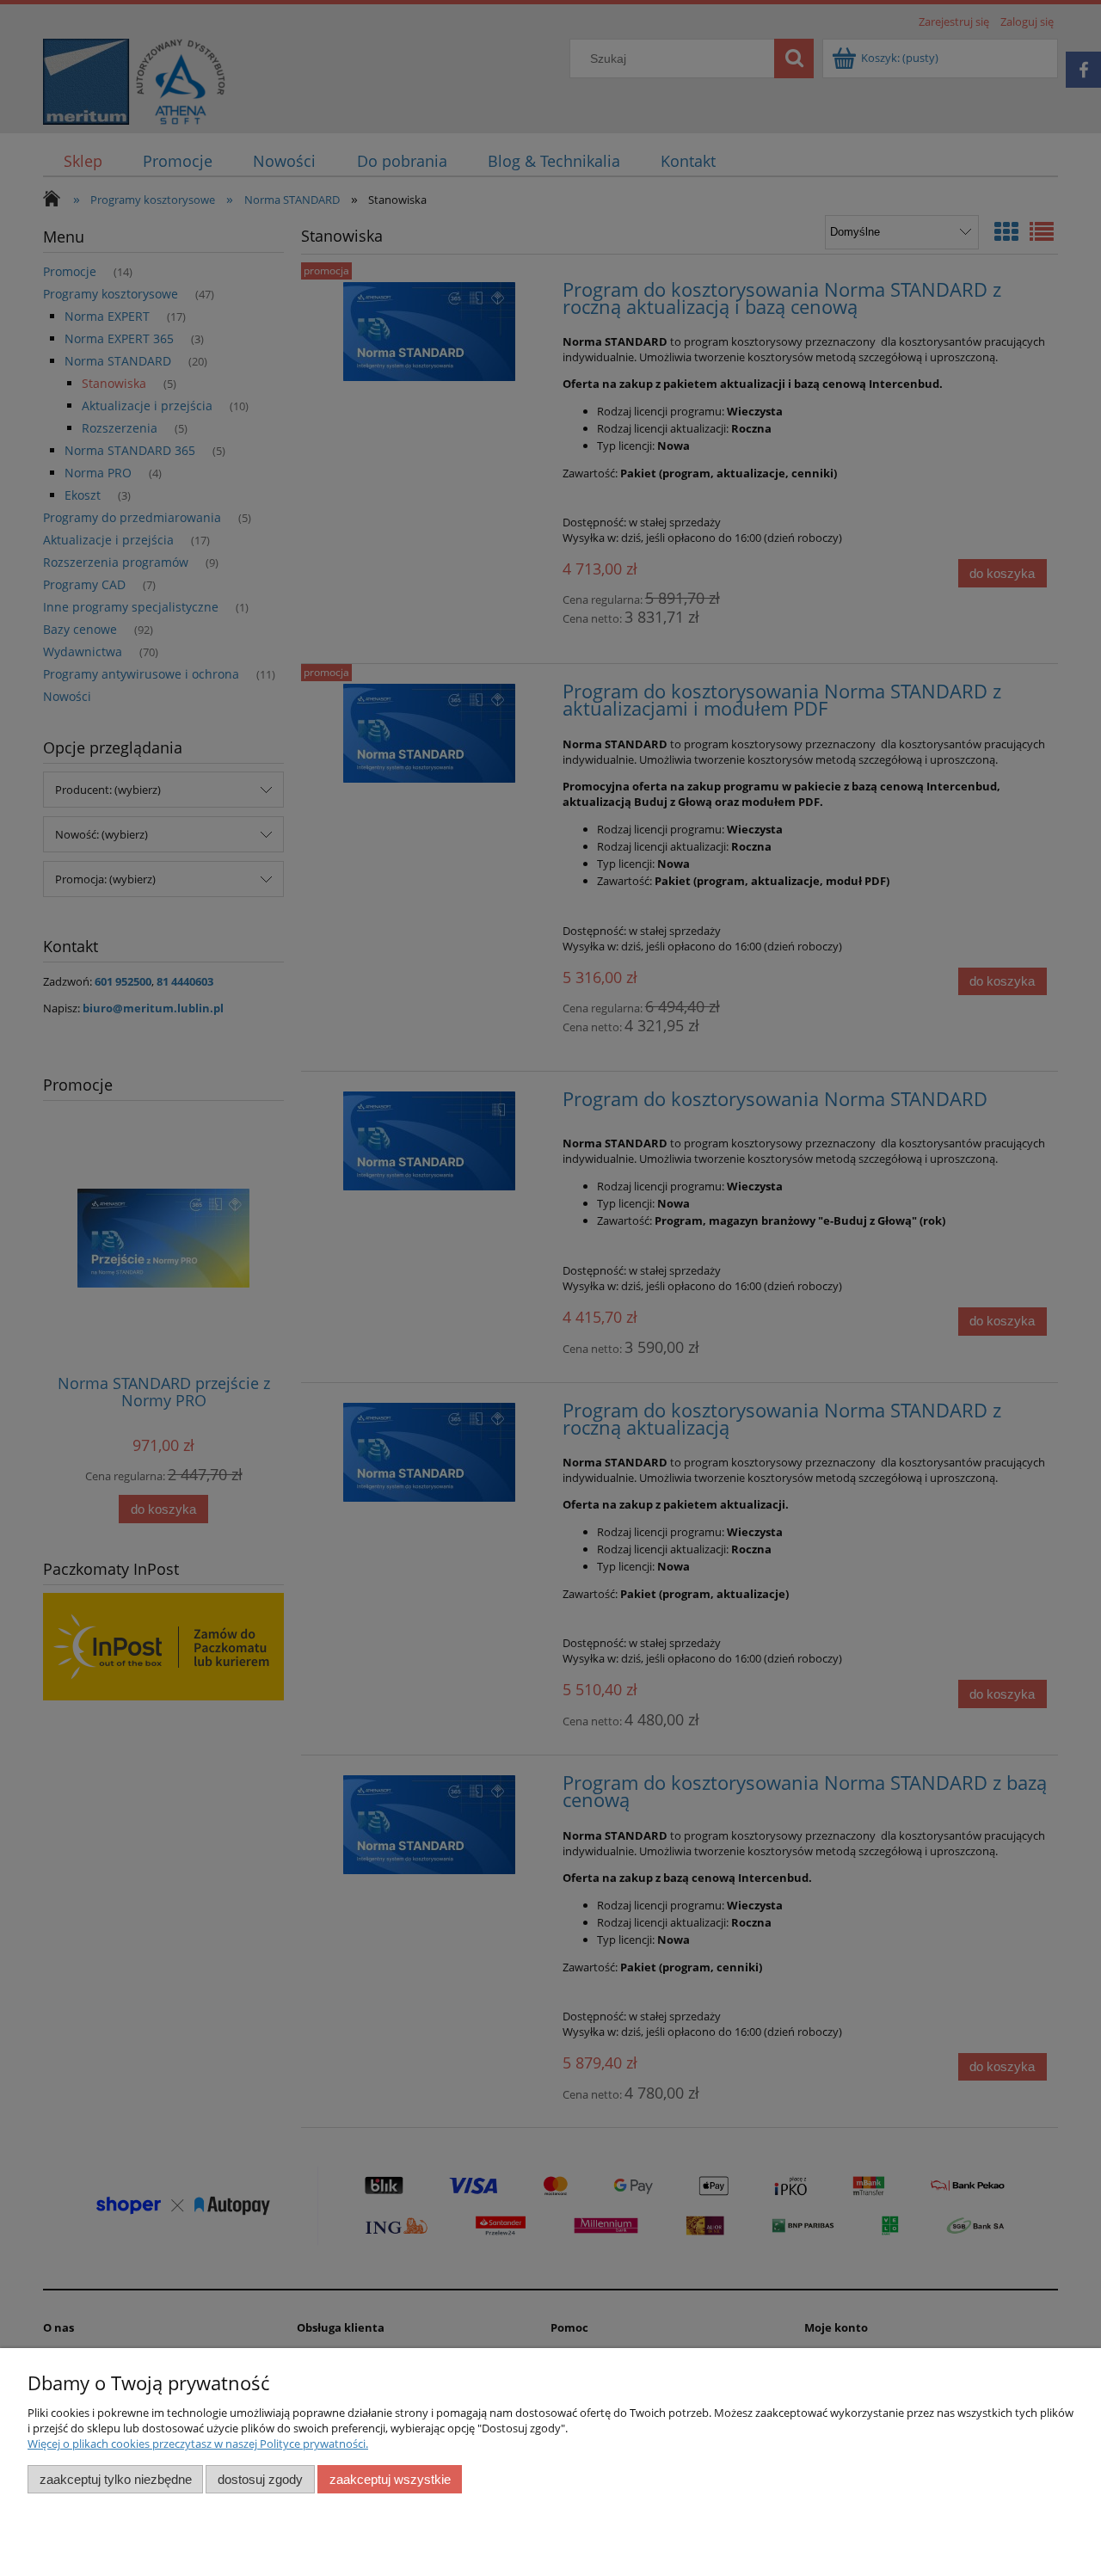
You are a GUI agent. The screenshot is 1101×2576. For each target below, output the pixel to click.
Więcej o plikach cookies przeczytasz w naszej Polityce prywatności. (198, 2444)
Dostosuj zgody (260, 2479)
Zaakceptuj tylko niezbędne (116, 2479)
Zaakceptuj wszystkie (390, 2479)
